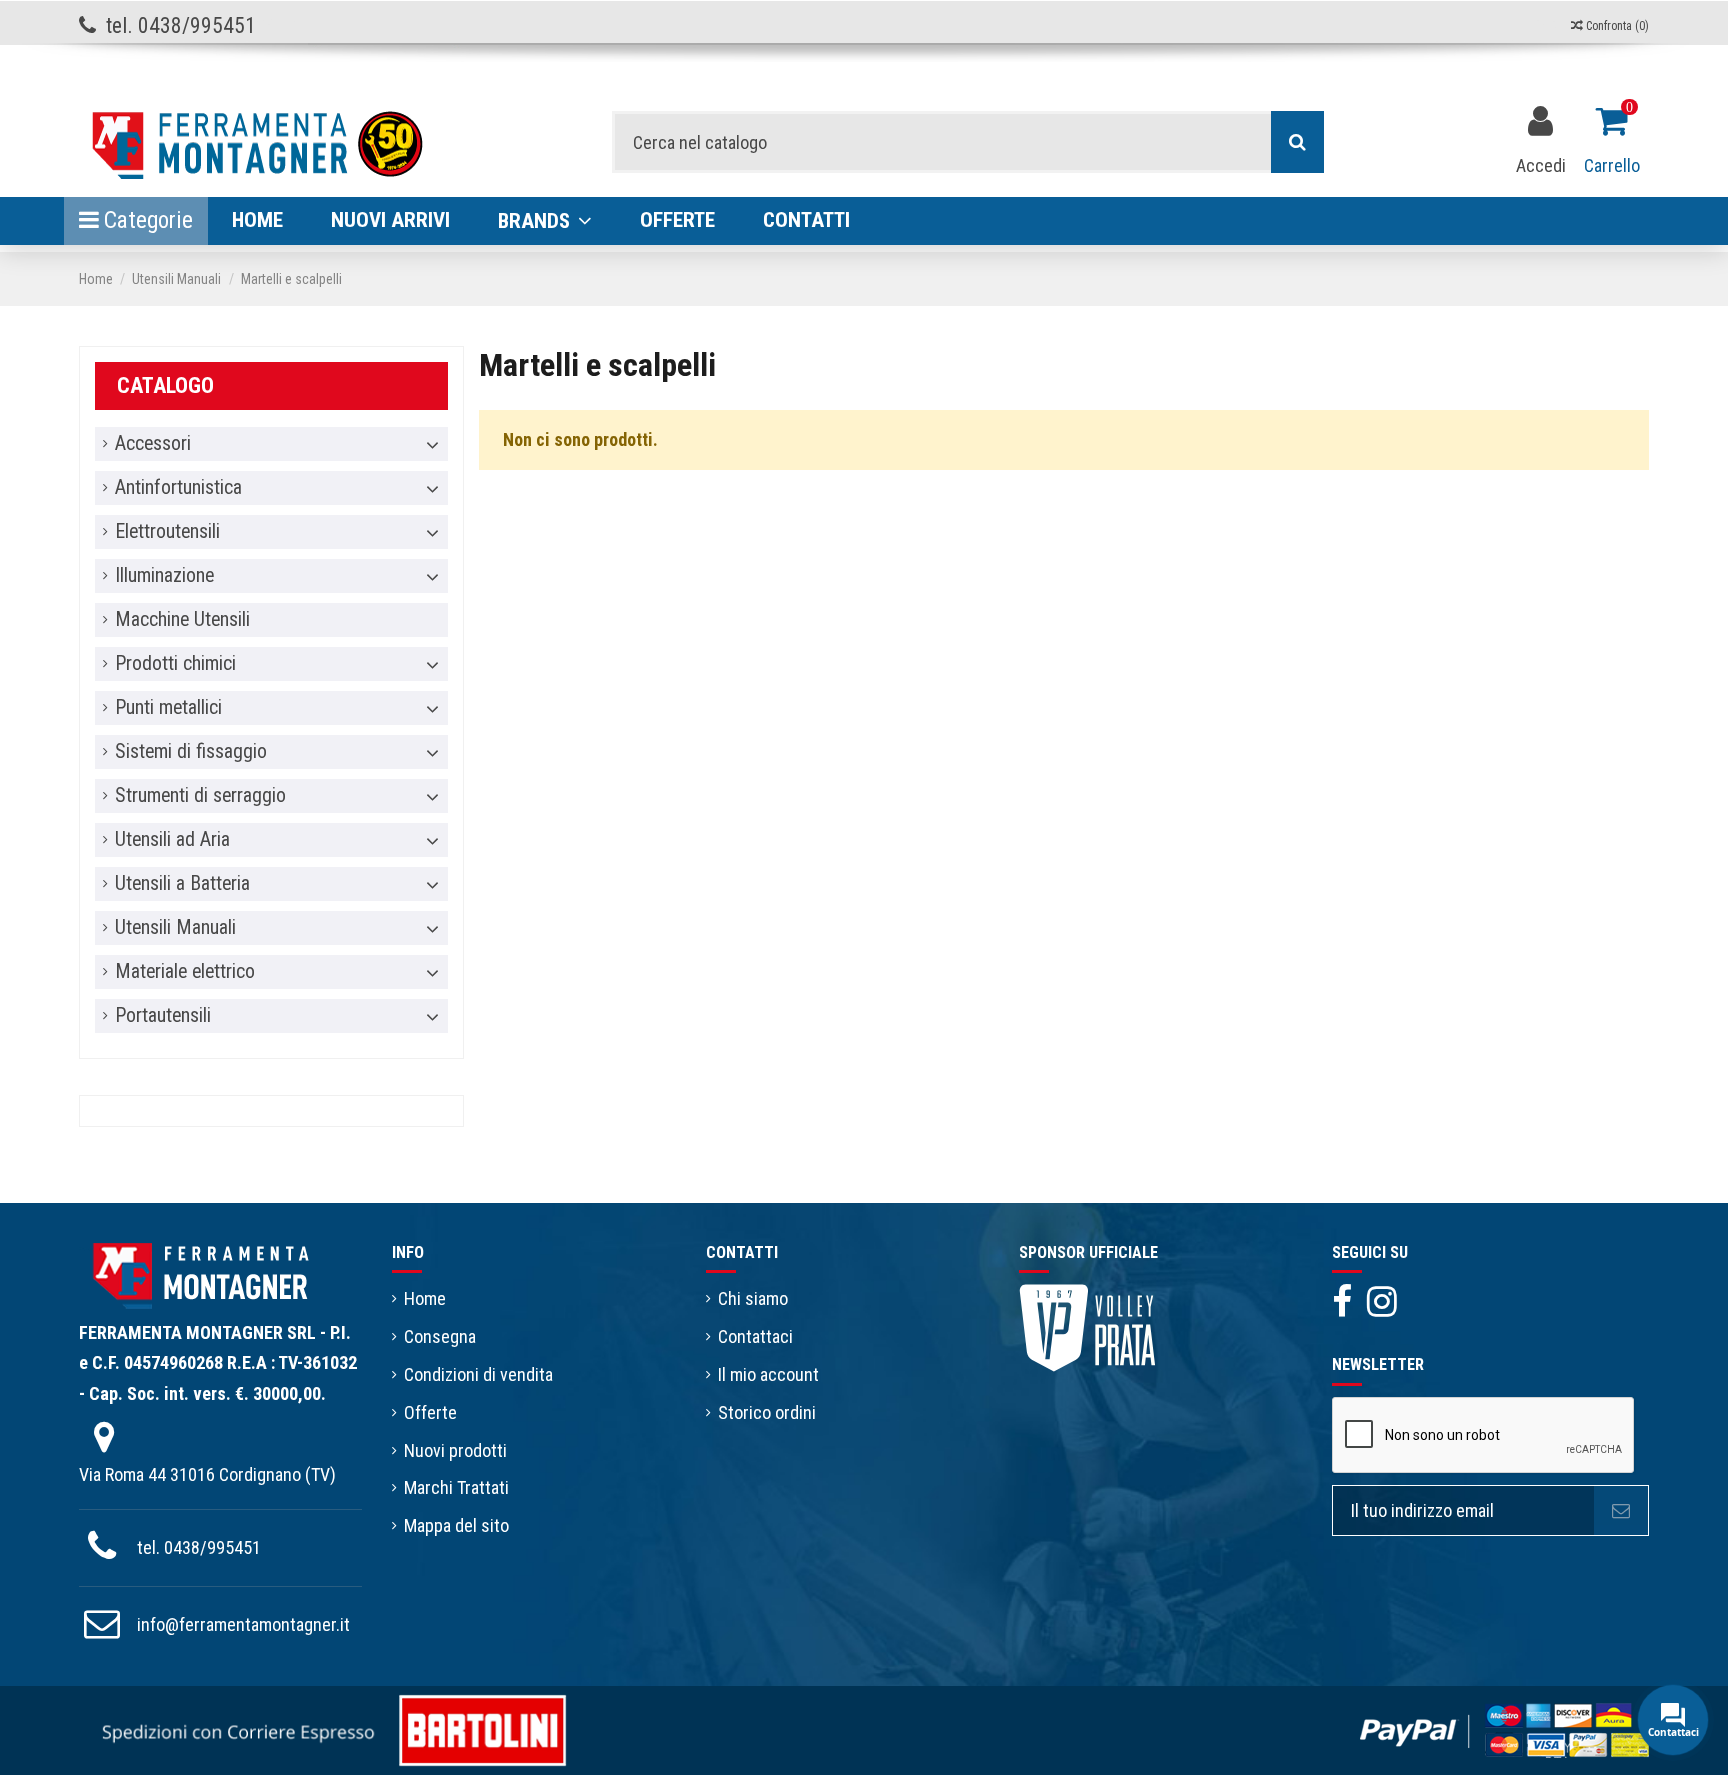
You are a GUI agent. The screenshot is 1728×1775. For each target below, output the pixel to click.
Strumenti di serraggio (200, 796)
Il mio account (768, 1374)
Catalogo (165, 385)
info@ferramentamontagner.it (243, 1624)
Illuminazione (164, 576)
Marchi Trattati (456, 1487)
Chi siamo (753, 1298)
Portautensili (163, 1016)
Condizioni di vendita (478, 1374)
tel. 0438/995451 (199, 1547)
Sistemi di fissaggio (191, 752)
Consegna (440, 1336)
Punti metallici (168, 708)
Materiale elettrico (185, 972)
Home (425, 1298)
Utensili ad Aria (172, 840)
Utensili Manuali (175, 928)
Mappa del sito (456, 1525)
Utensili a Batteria (182, 884)
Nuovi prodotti (455, 1450)
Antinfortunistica (178, 488)
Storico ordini (767, 1412)
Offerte (430, 1412)
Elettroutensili (167, 532)
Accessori (153, 444)
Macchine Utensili (182, 620)
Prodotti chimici (175, 664)
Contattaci (755, 1336)
